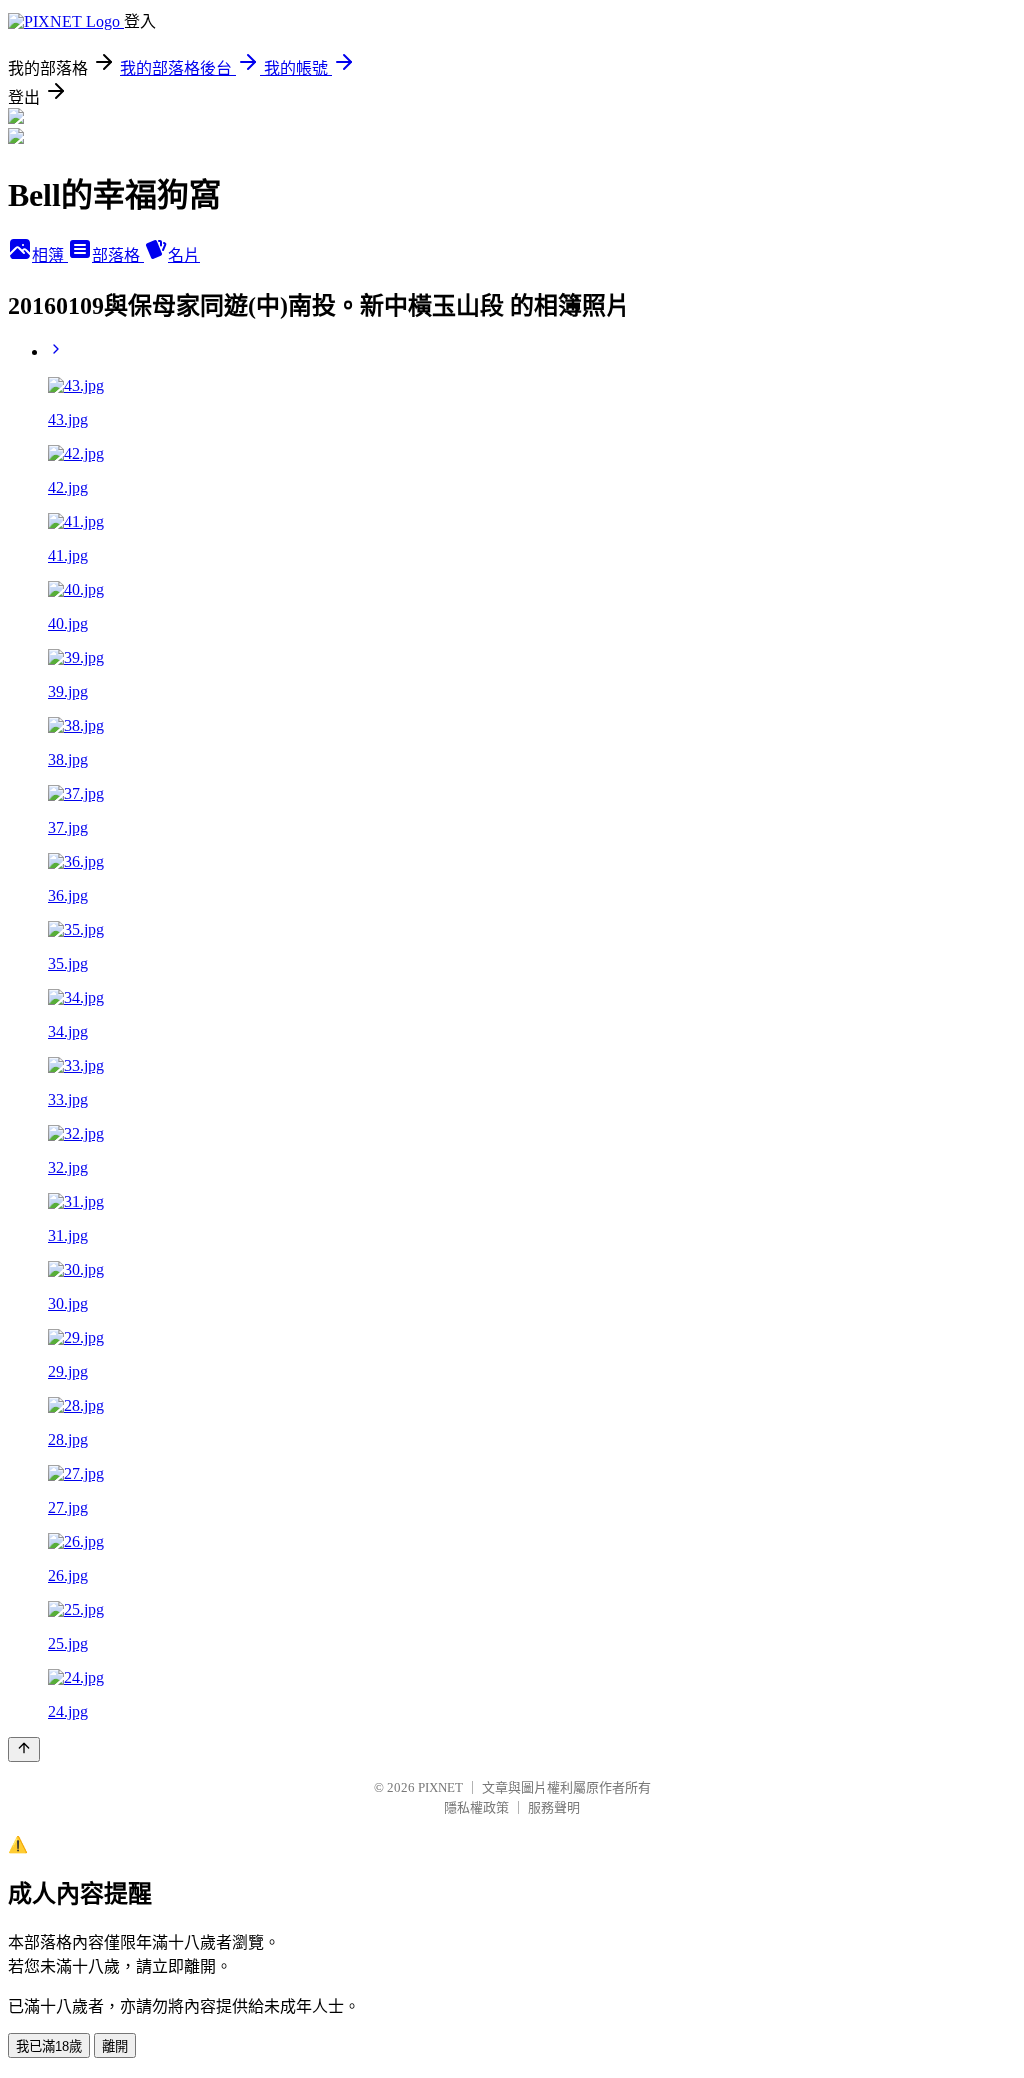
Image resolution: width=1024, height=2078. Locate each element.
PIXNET (440, 1787)
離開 (115, 2046)
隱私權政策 (476, 1807)
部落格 (118, 255)
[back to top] (24, 1749)
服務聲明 (554, 1807)
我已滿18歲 (49, 2046)
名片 (184, 255)
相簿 (50, 255)
